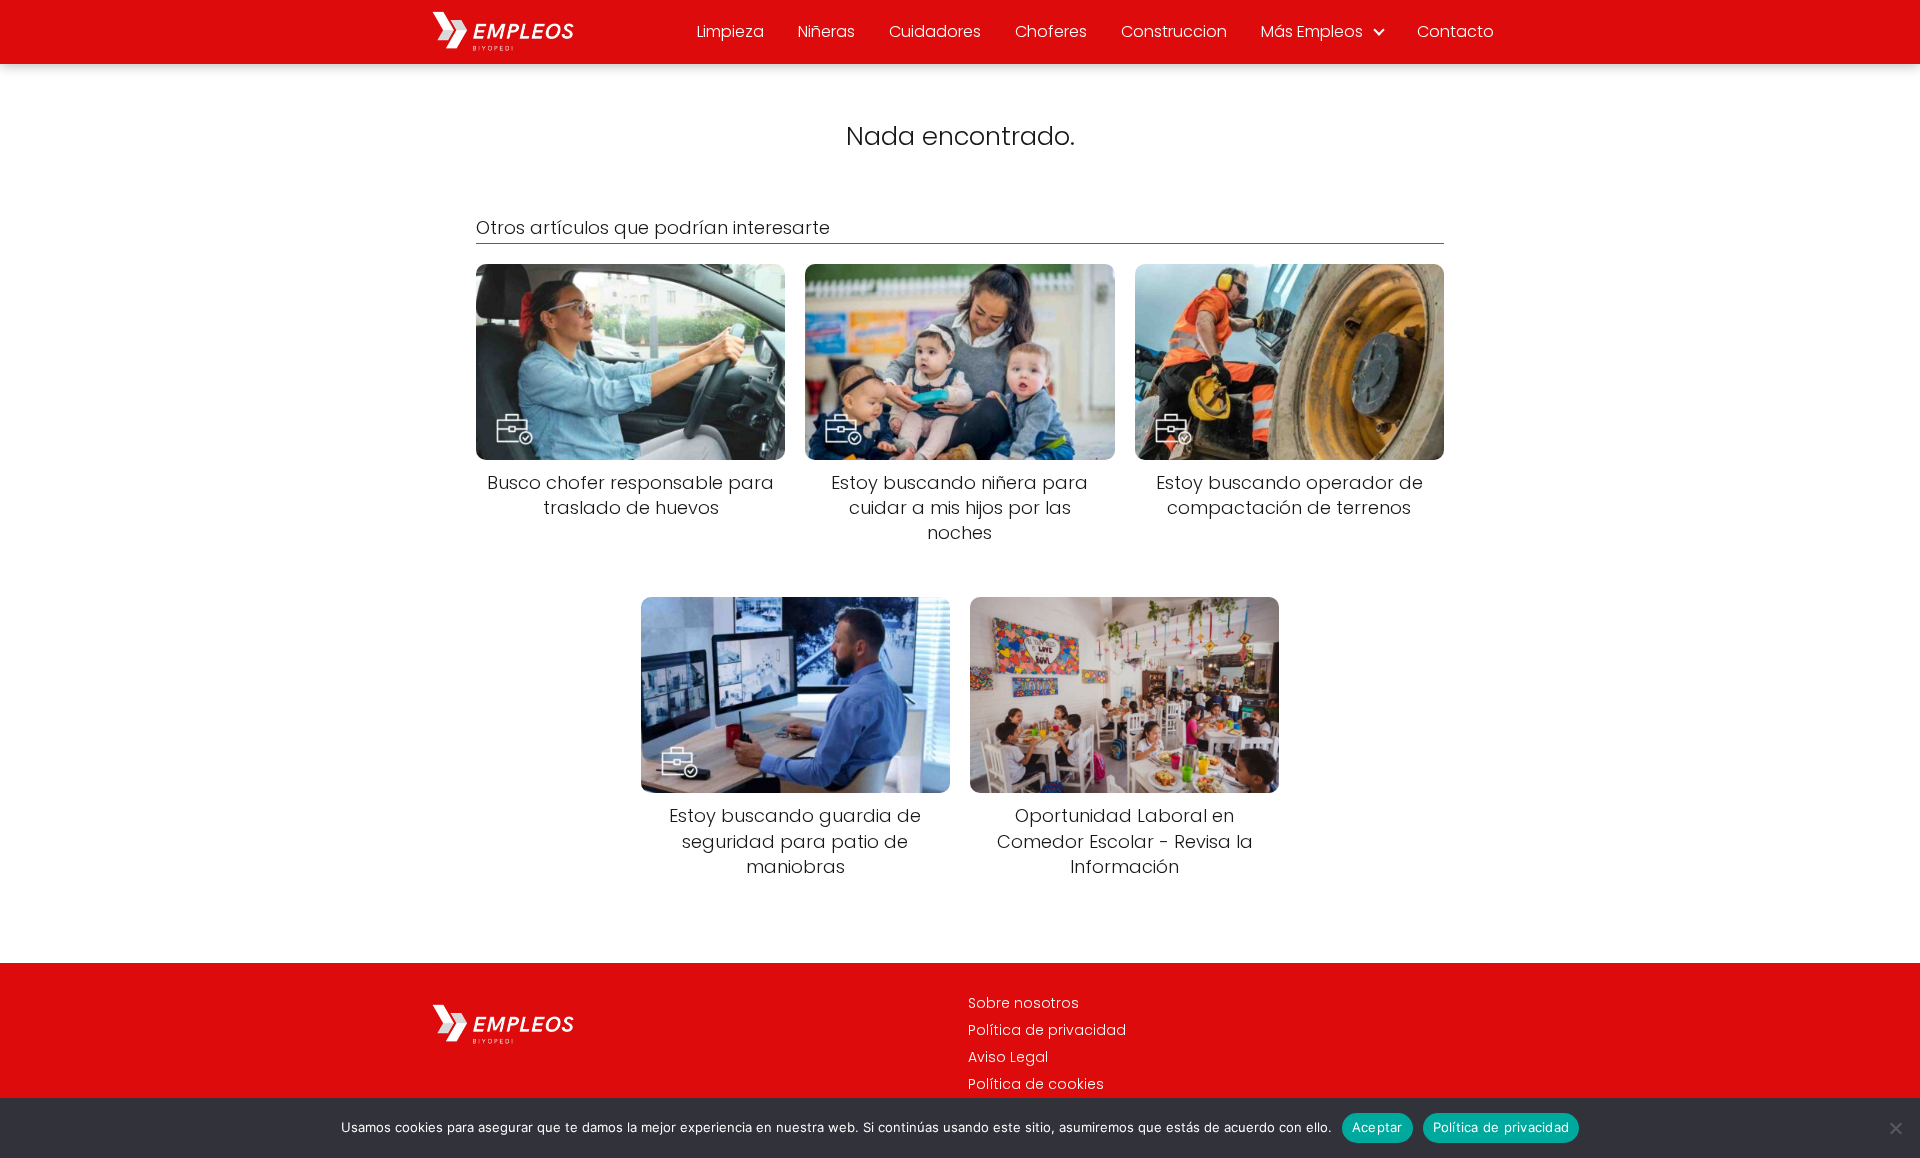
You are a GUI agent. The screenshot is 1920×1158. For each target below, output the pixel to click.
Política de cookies (1036, 1084)
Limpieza (730, 31)
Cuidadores (935, 31)
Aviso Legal (1008, 1057)
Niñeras (826, 31)
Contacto (1455, 31)
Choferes (1051, 31)
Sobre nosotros (1023, 1003)
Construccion (1174, 31)
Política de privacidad (1047, 1030)
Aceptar (1377, 1127)
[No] (1895, 1128)
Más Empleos (1312, 31)
